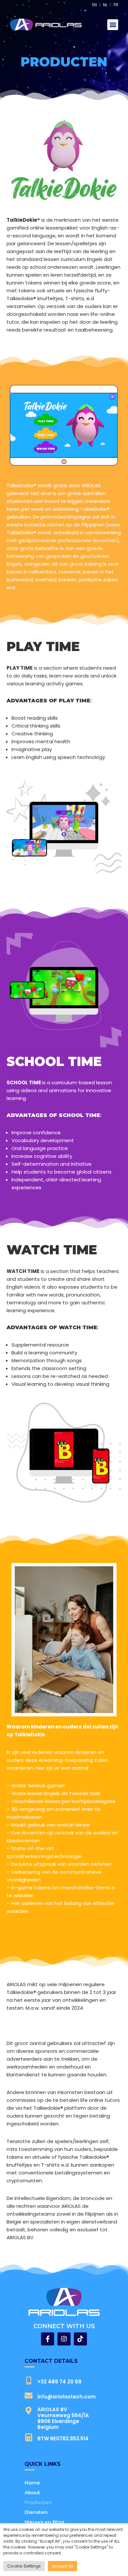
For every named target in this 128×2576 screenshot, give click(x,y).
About (32, 2492)
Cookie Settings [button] (24, 2566)
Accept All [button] (63, 2566)
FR (116, 5)
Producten (38, 2502)
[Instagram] (64, 2339)
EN (95, 5)
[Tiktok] (80, 2339)
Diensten (36, 2512)
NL (105, 5)
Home (32, 2483)
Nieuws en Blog (44, 2522)
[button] (113, 25)
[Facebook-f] (48, 2339)
